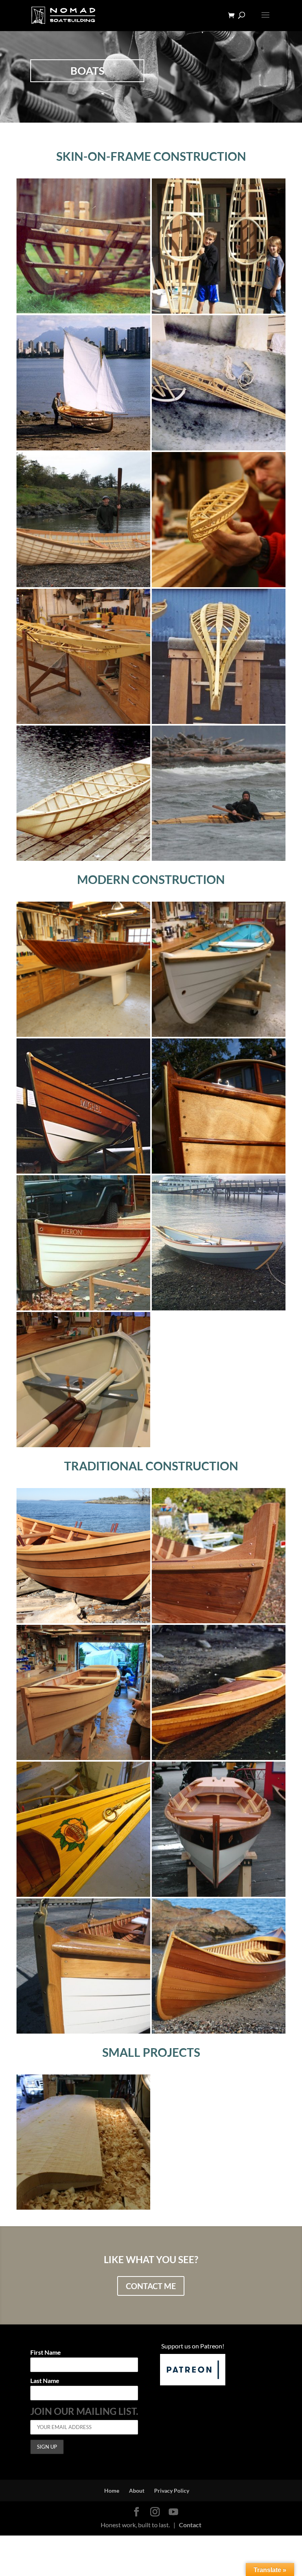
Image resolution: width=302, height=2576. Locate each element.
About (137, 2491)
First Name (46, 2353)
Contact (190, 2525)
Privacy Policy (172, 2491)
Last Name (45, 2381)
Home (112, 2491)
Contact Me (151, 2286)
